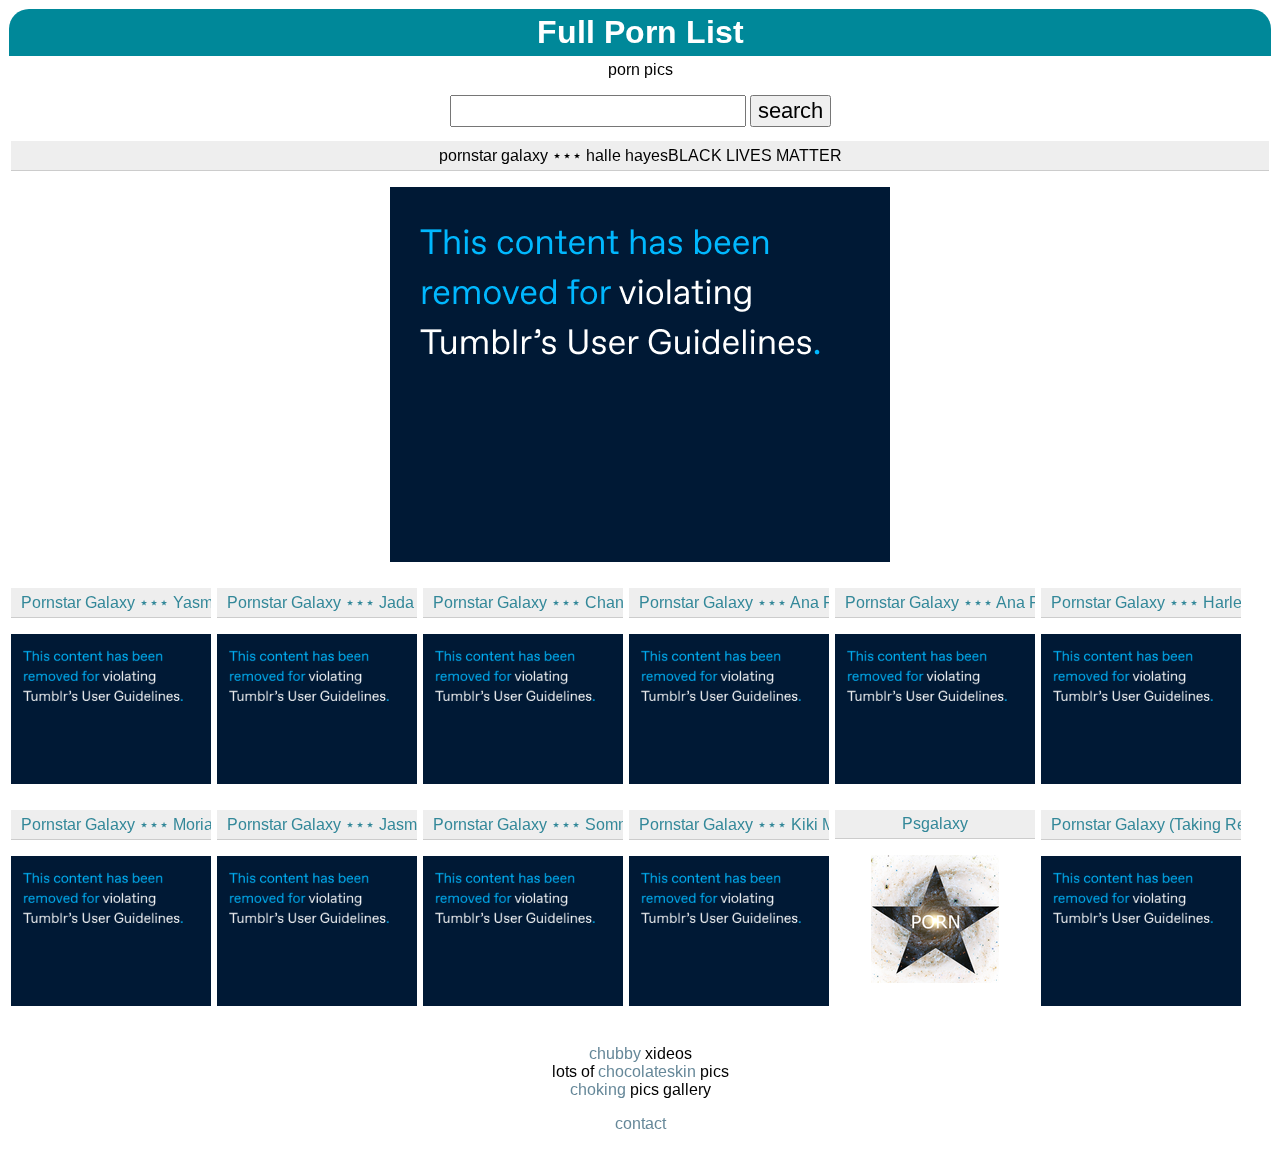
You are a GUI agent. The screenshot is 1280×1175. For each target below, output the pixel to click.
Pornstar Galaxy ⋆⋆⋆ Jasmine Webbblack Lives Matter (322, 824)
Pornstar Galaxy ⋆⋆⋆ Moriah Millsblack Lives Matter (116, 824)
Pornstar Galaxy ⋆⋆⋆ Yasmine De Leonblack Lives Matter (116, 602)
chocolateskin (647, 1071)
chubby (615, 1053)
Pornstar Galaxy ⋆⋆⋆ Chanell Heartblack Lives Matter (528, 602)
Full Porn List (640, 32)
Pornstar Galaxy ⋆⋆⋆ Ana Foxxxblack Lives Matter (940, 602)
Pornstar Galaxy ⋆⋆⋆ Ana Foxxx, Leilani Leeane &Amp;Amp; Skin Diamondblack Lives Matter (734, 602)
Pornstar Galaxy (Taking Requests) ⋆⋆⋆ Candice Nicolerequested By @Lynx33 (1146, 824)
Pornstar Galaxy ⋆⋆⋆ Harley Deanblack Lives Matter (1146, 602)
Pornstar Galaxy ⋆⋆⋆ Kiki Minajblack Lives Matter (734, 824)
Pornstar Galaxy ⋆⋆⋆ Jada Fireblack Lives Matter (322, 602)
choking (598, 1089)
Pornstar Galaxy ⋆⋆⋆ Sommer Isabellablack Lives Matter (528, 824)
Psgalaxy (935, 823)
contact (640, 1123)
